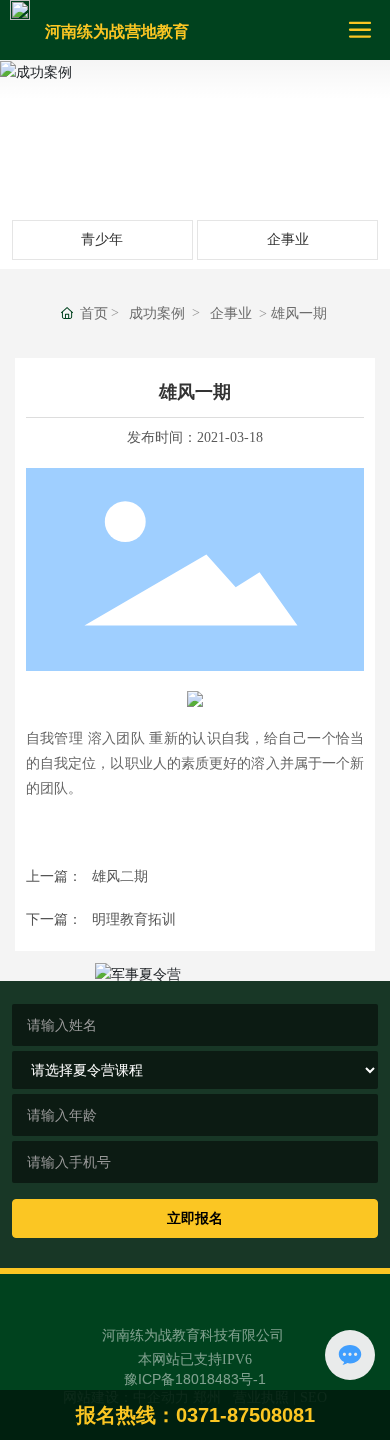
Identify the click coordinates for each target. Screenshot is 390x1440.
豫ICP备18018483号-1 (195, 1379)
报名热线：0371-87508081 (195, 1415)
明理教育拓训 (134, 919)
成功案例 (195, 134)
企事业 (288, 239)
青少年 (102, 239)
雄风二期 (120, 876)
